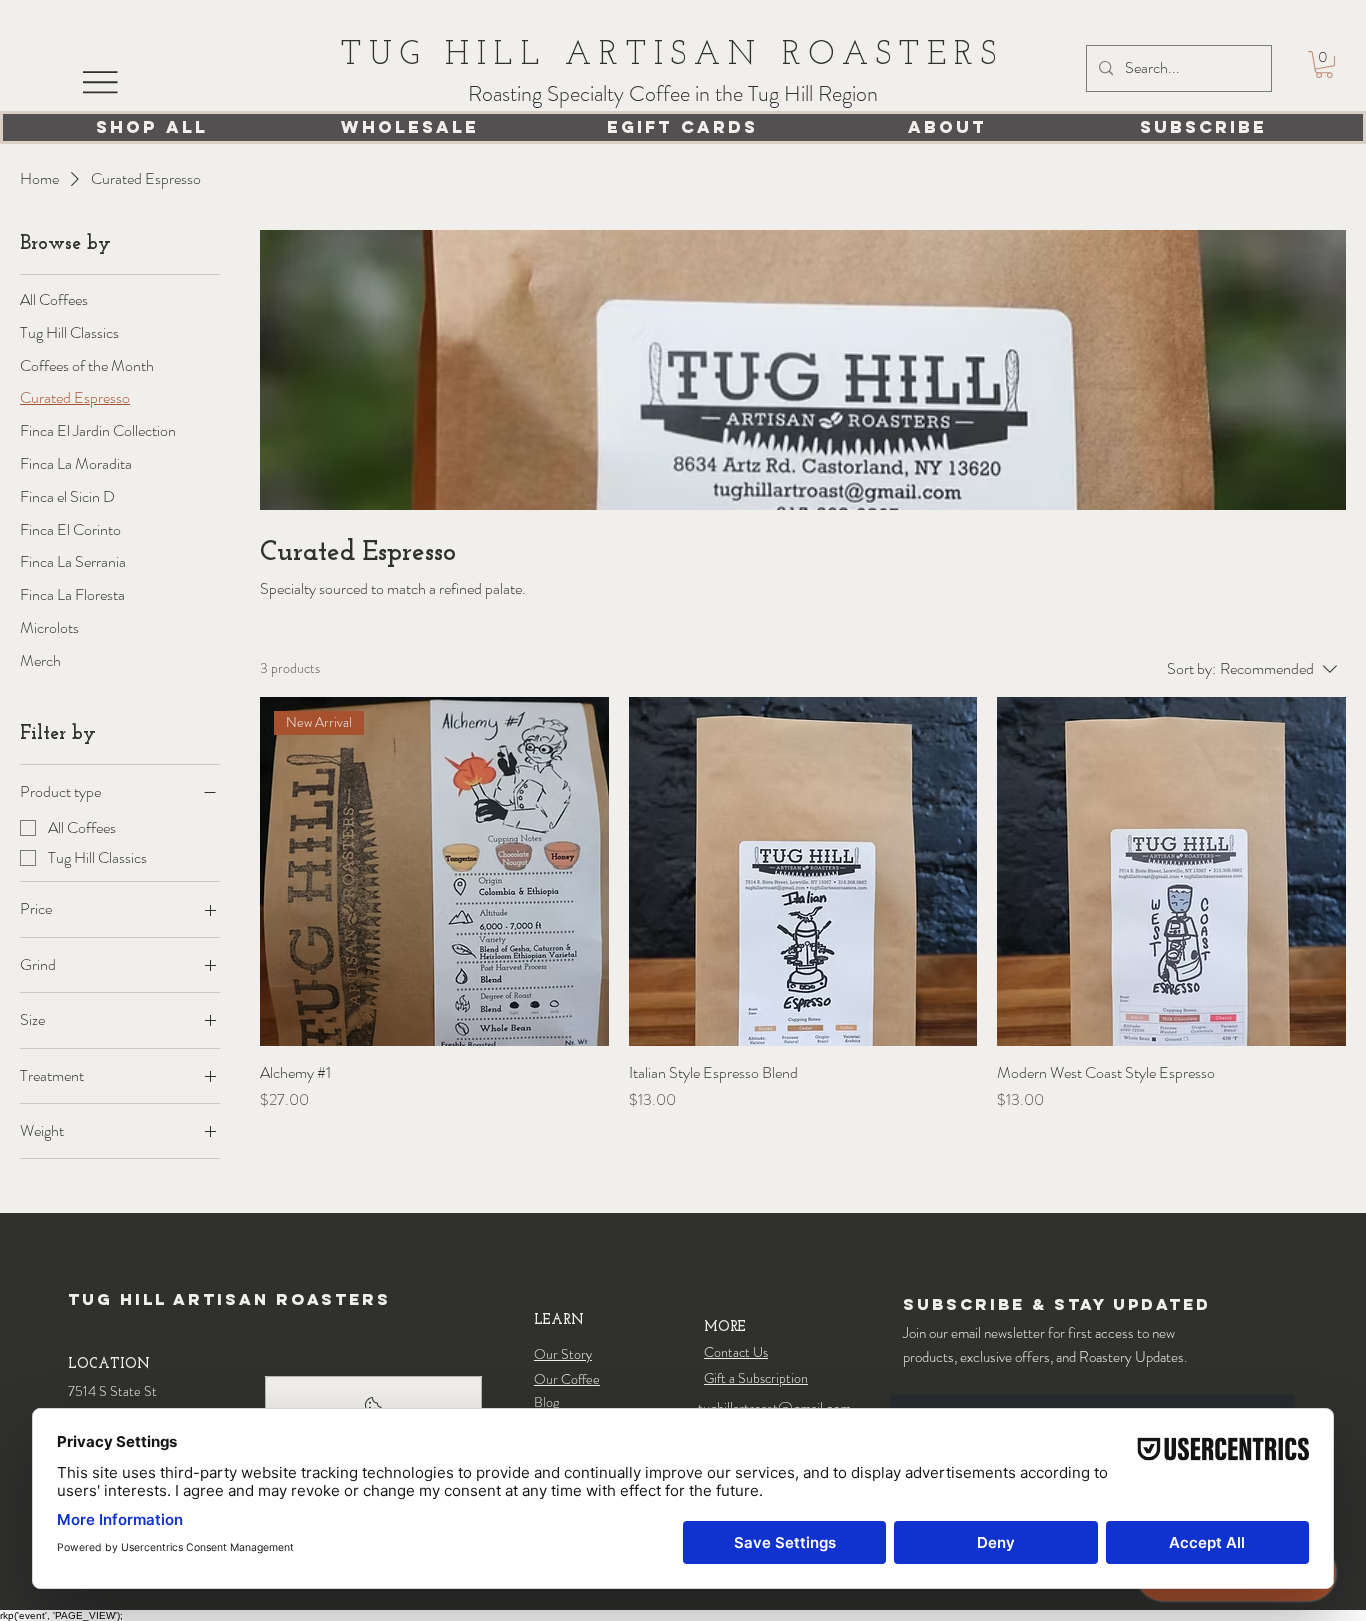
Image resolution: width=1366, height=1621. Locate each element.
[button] (1324, 64)
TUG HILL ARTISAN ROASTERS (673, 56)
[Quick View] (803, 871)
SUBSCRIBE (1203, 127)
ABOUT (947, 127)
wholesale (410, 127)
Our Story (563, 1354)
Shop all (152, 127)
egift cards (682, 127)
